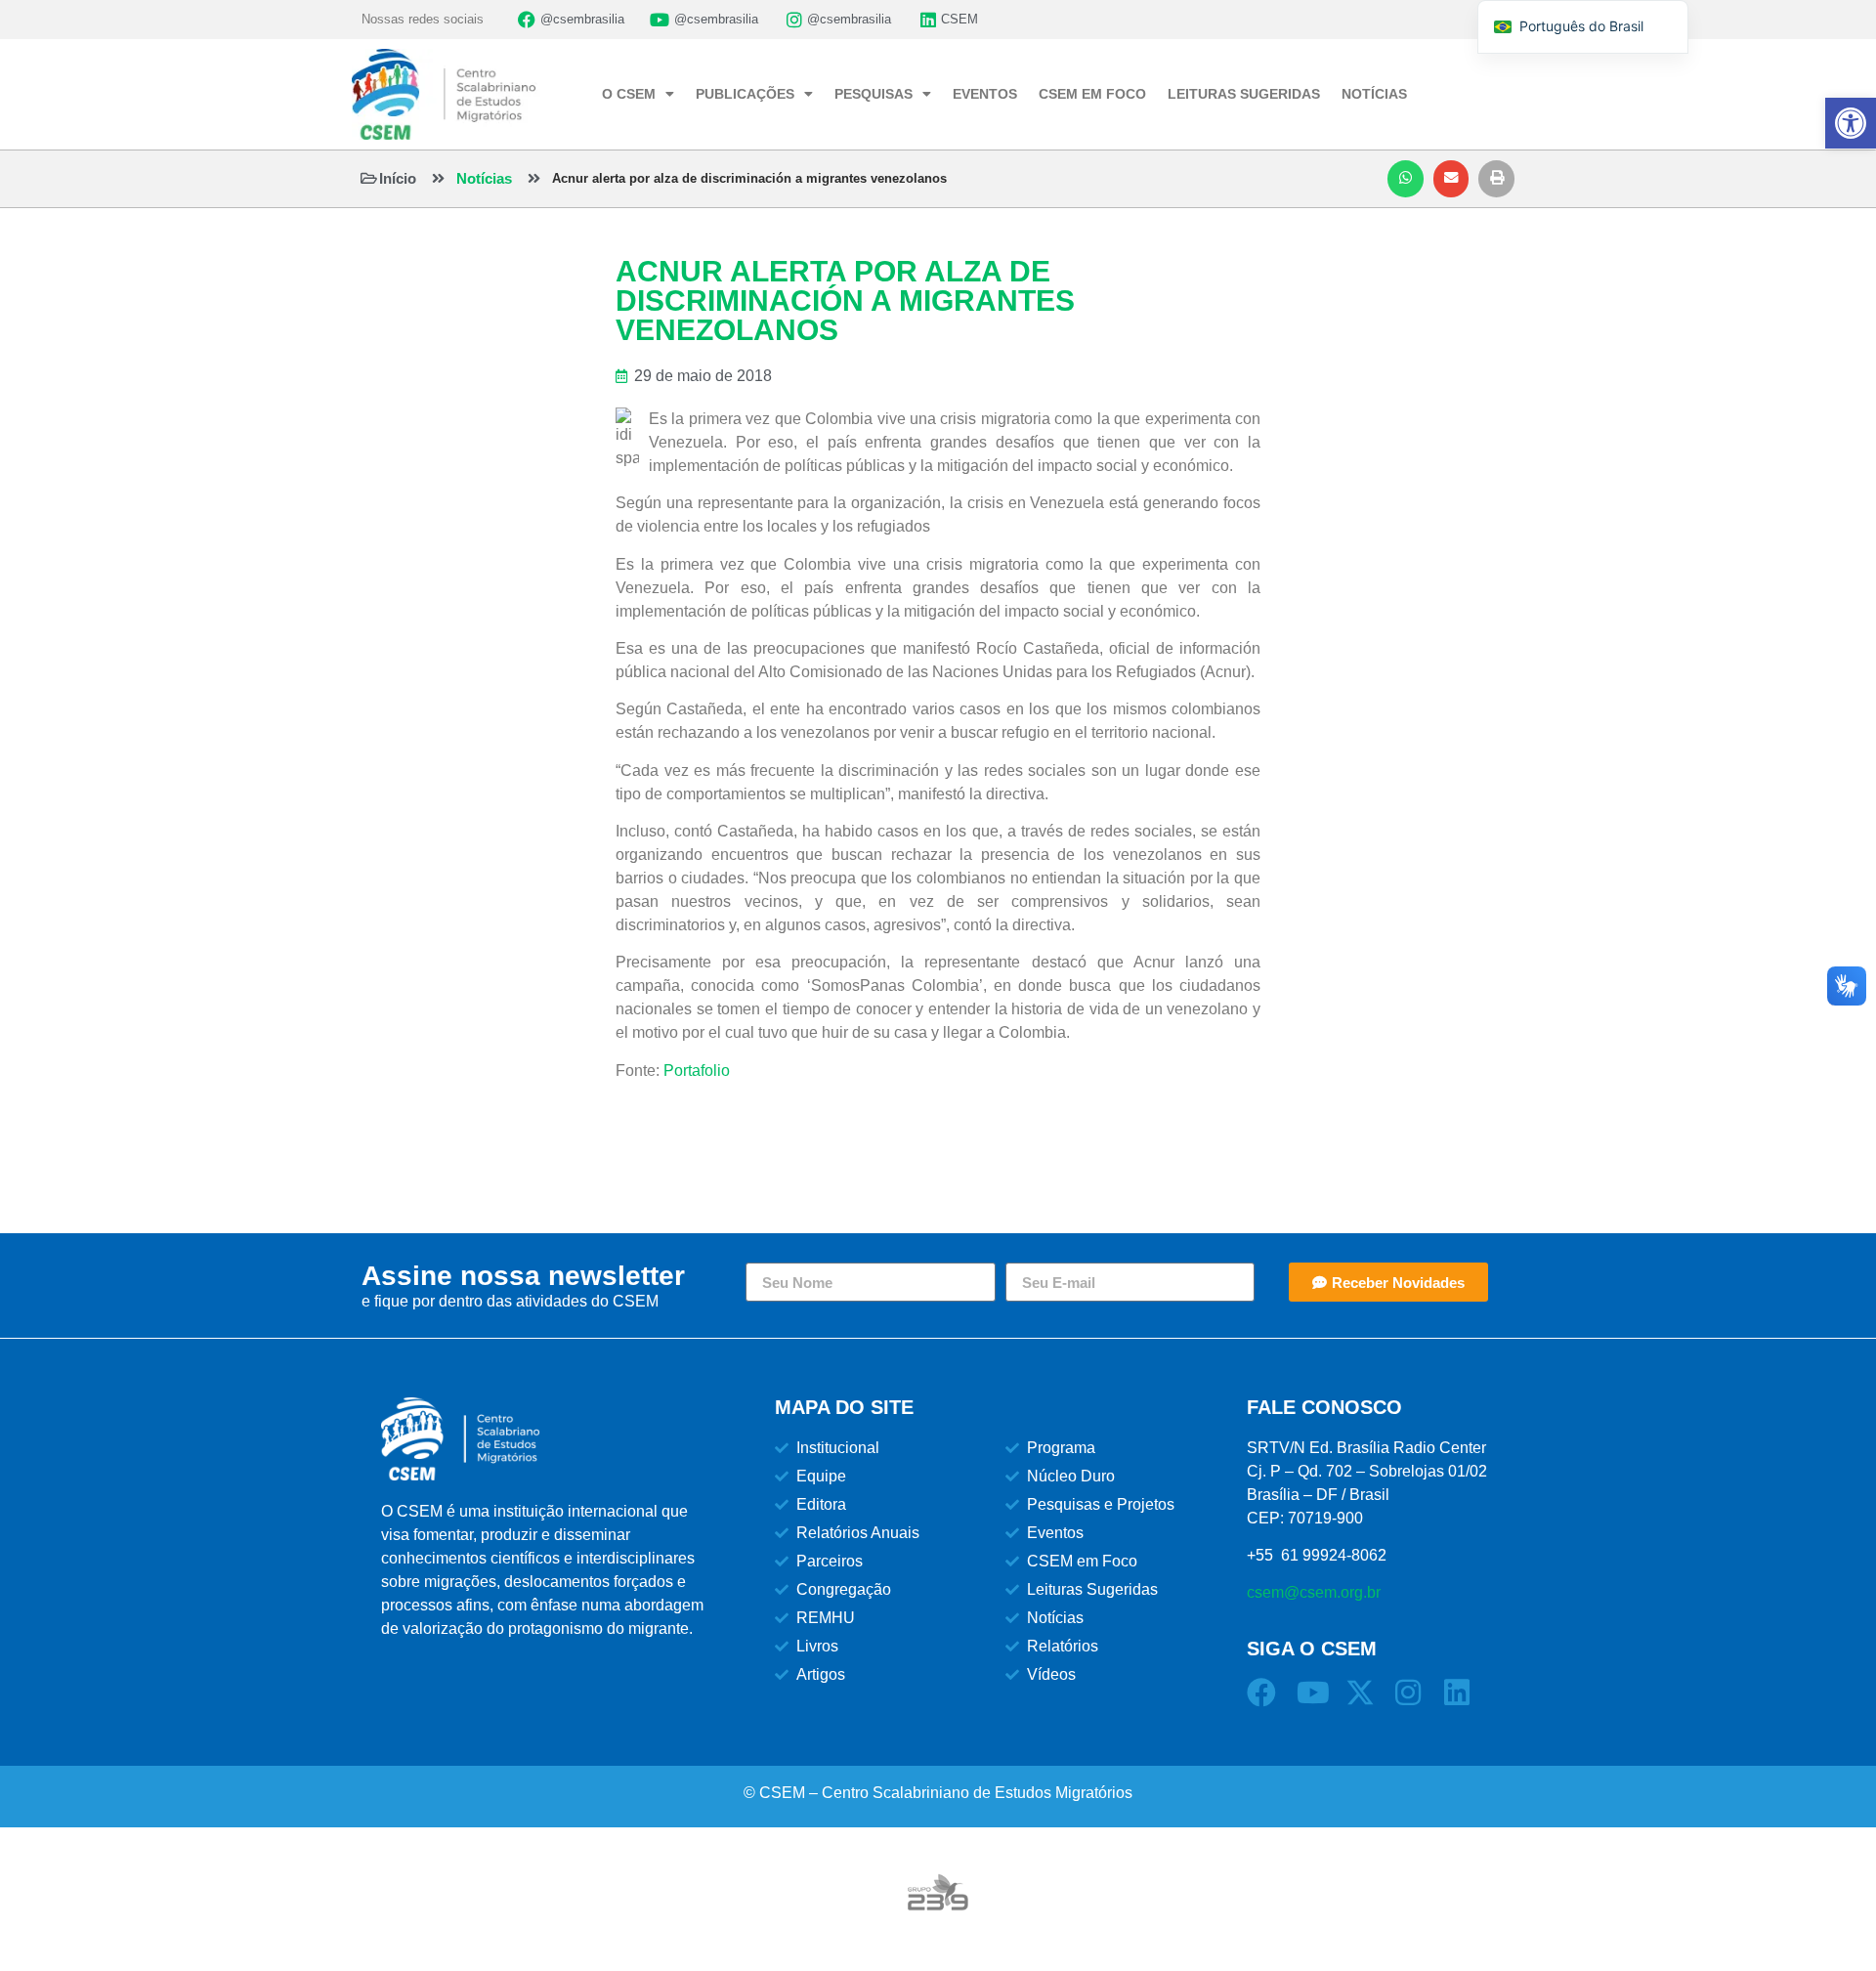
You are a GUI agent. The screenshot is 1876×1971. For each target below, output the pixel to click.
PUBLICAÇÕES (745, 94)
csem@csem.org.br (1314, 1592)
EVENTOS (985, 94)
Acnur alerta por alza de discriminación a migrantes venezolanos (749, 178)
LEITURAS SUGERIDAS (1244, 94)
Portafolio (697, 1071)
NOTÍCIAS (1374, 94)
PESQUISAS (874, 94)
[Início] (369, 178)
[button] (1406, 179)
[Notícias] (438, 178)
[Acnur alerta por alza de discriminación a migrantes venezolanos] (534, 178)
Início (398, 178)
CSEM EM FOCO (1092, 94)
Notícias (484, 178)
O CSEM (629, 94)
